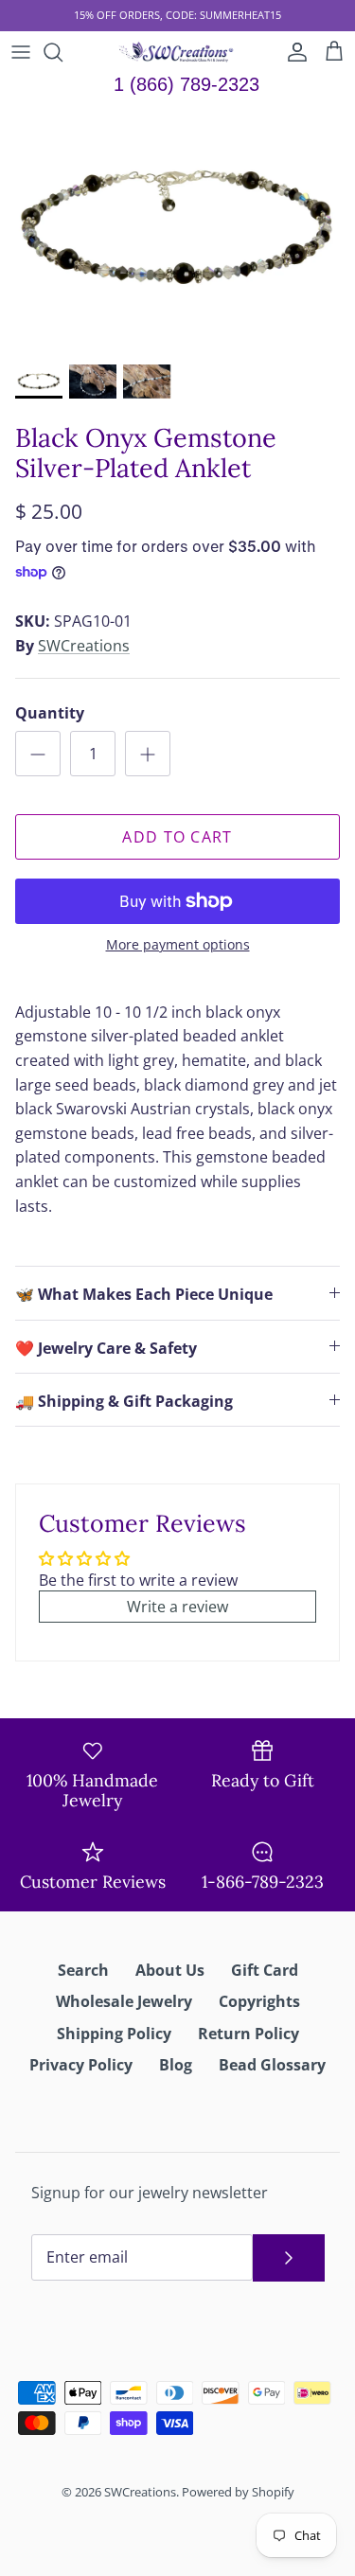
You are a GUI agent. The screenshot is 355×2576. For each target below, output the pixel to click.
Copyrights (259, 2001)
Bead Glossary (272, 2065)
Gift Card (265, 1970)
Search (83, 1970)
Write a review (177, 1607)
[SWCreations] (177, 52)
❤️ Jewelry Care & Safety (106, 1348)
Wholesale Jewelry (124, 2001)
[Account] (293, 52)
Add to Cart (177, 837)
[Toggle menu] (21, 52)
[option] (177, 230)
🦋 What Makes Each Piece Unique (144, 1294)
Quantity (50, 713)
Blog (176, 2065)
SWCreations (84, 646)
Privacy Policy (81, 2065)
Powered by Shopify (238, 2492)
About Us (170, 1970)
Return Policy (248, 2034)
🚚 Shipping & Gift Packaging (124, 1401)
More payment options (178, 945)
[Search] (62, 52)
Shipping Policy (114, 2034)
